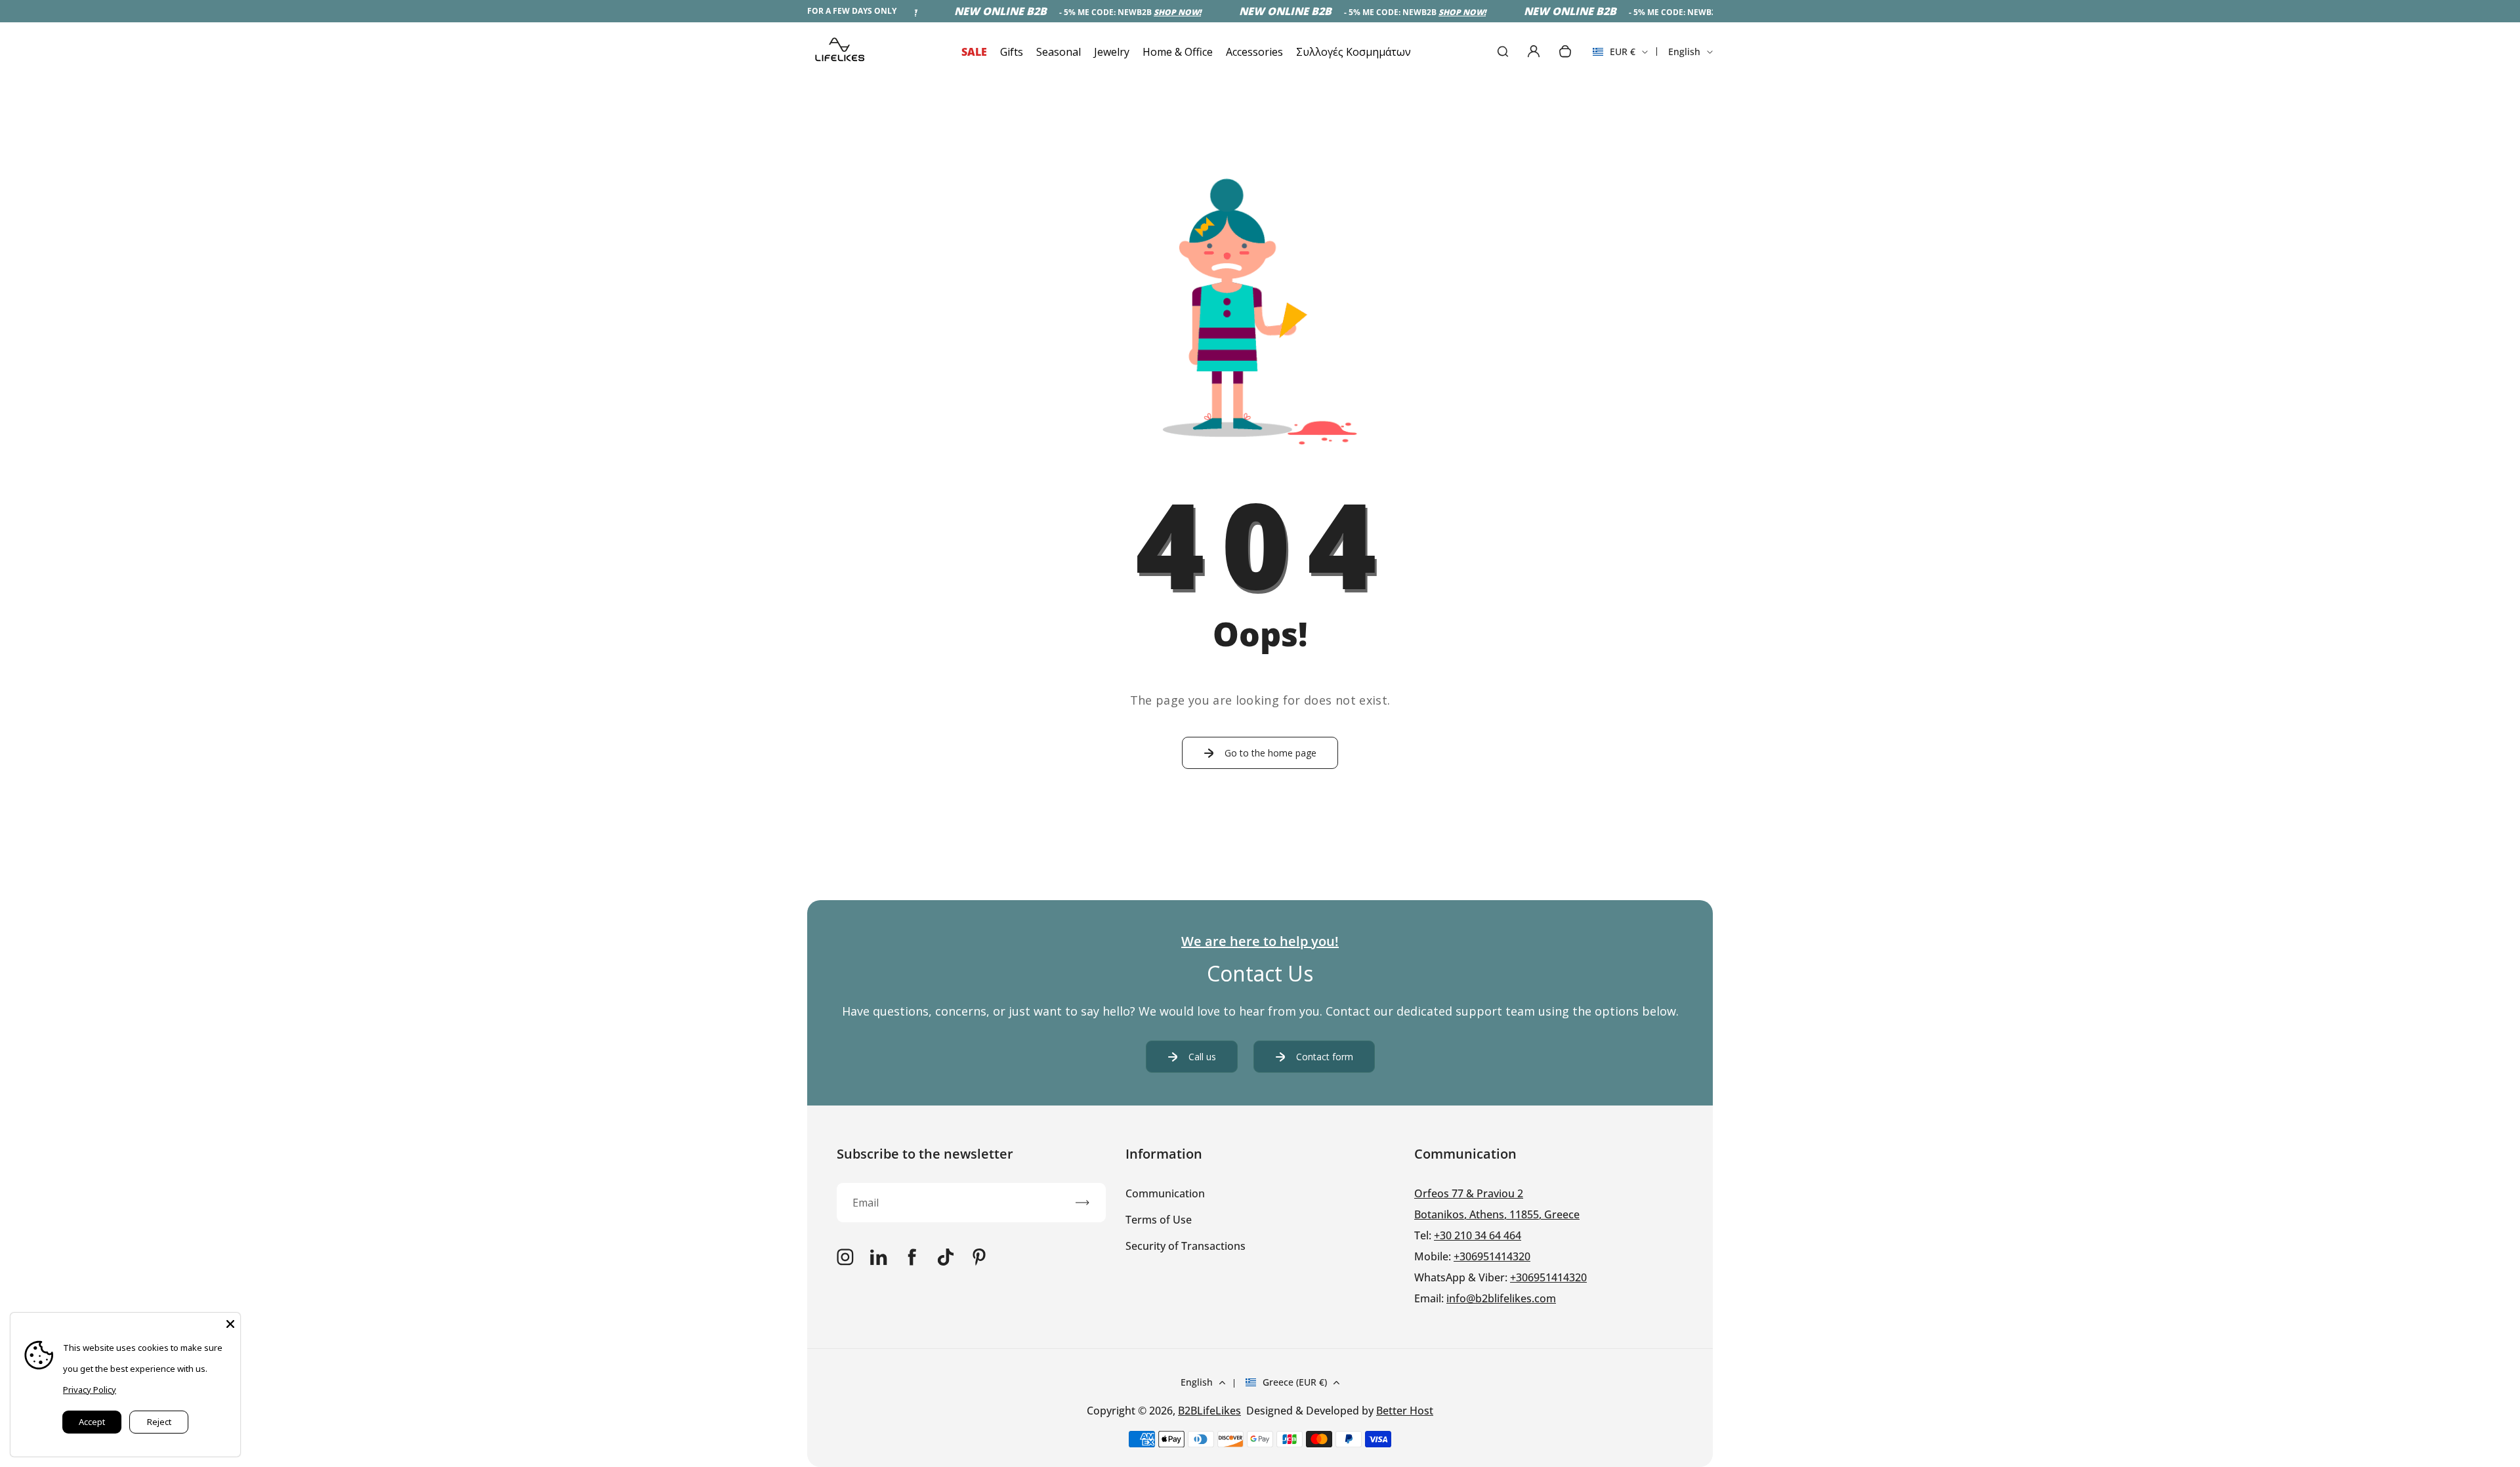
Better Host (1405, 1411)
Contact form (1325, 1057)
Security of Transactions (1186, 1246)
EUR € (1614, 56)
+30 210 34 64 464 (1478, 1235)
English (1684, 52)
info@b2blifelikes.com (1501, 1298)
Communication (1165, 1193)
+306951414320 (1492, 1256)
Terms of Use (1159, 1220)
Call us (1202, 1057)
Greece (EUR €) (1295, 1382)
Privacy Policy (90, 1390)
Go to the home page (1270, 753)
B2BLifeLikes (1209, 1411)
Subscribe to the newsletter (925, 1154)
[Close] (230, 1323)
